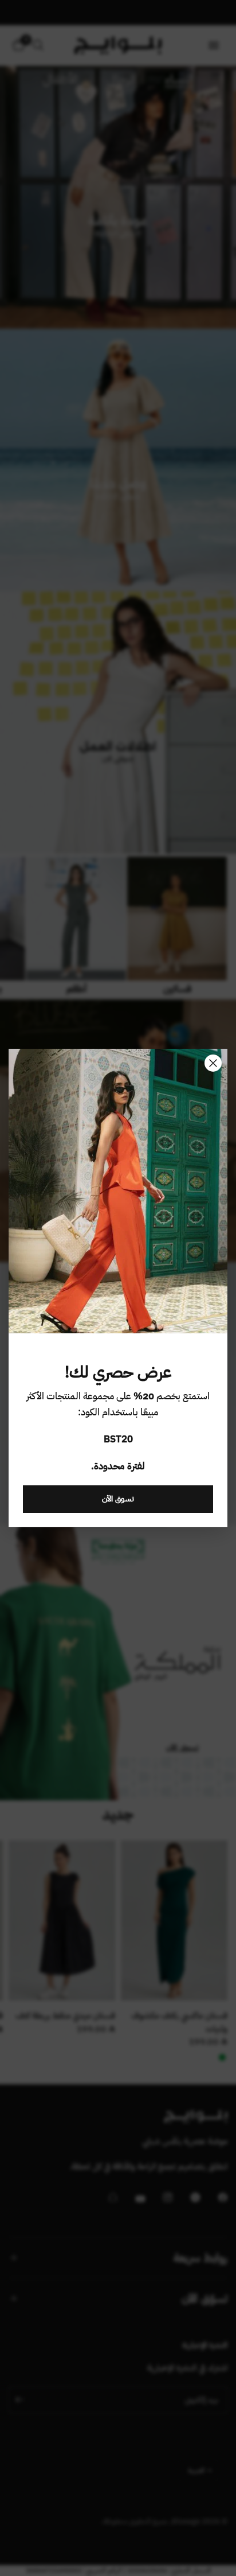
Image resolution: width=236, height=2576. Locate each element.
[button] (118, 1499)
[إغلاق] (213, 1063)
